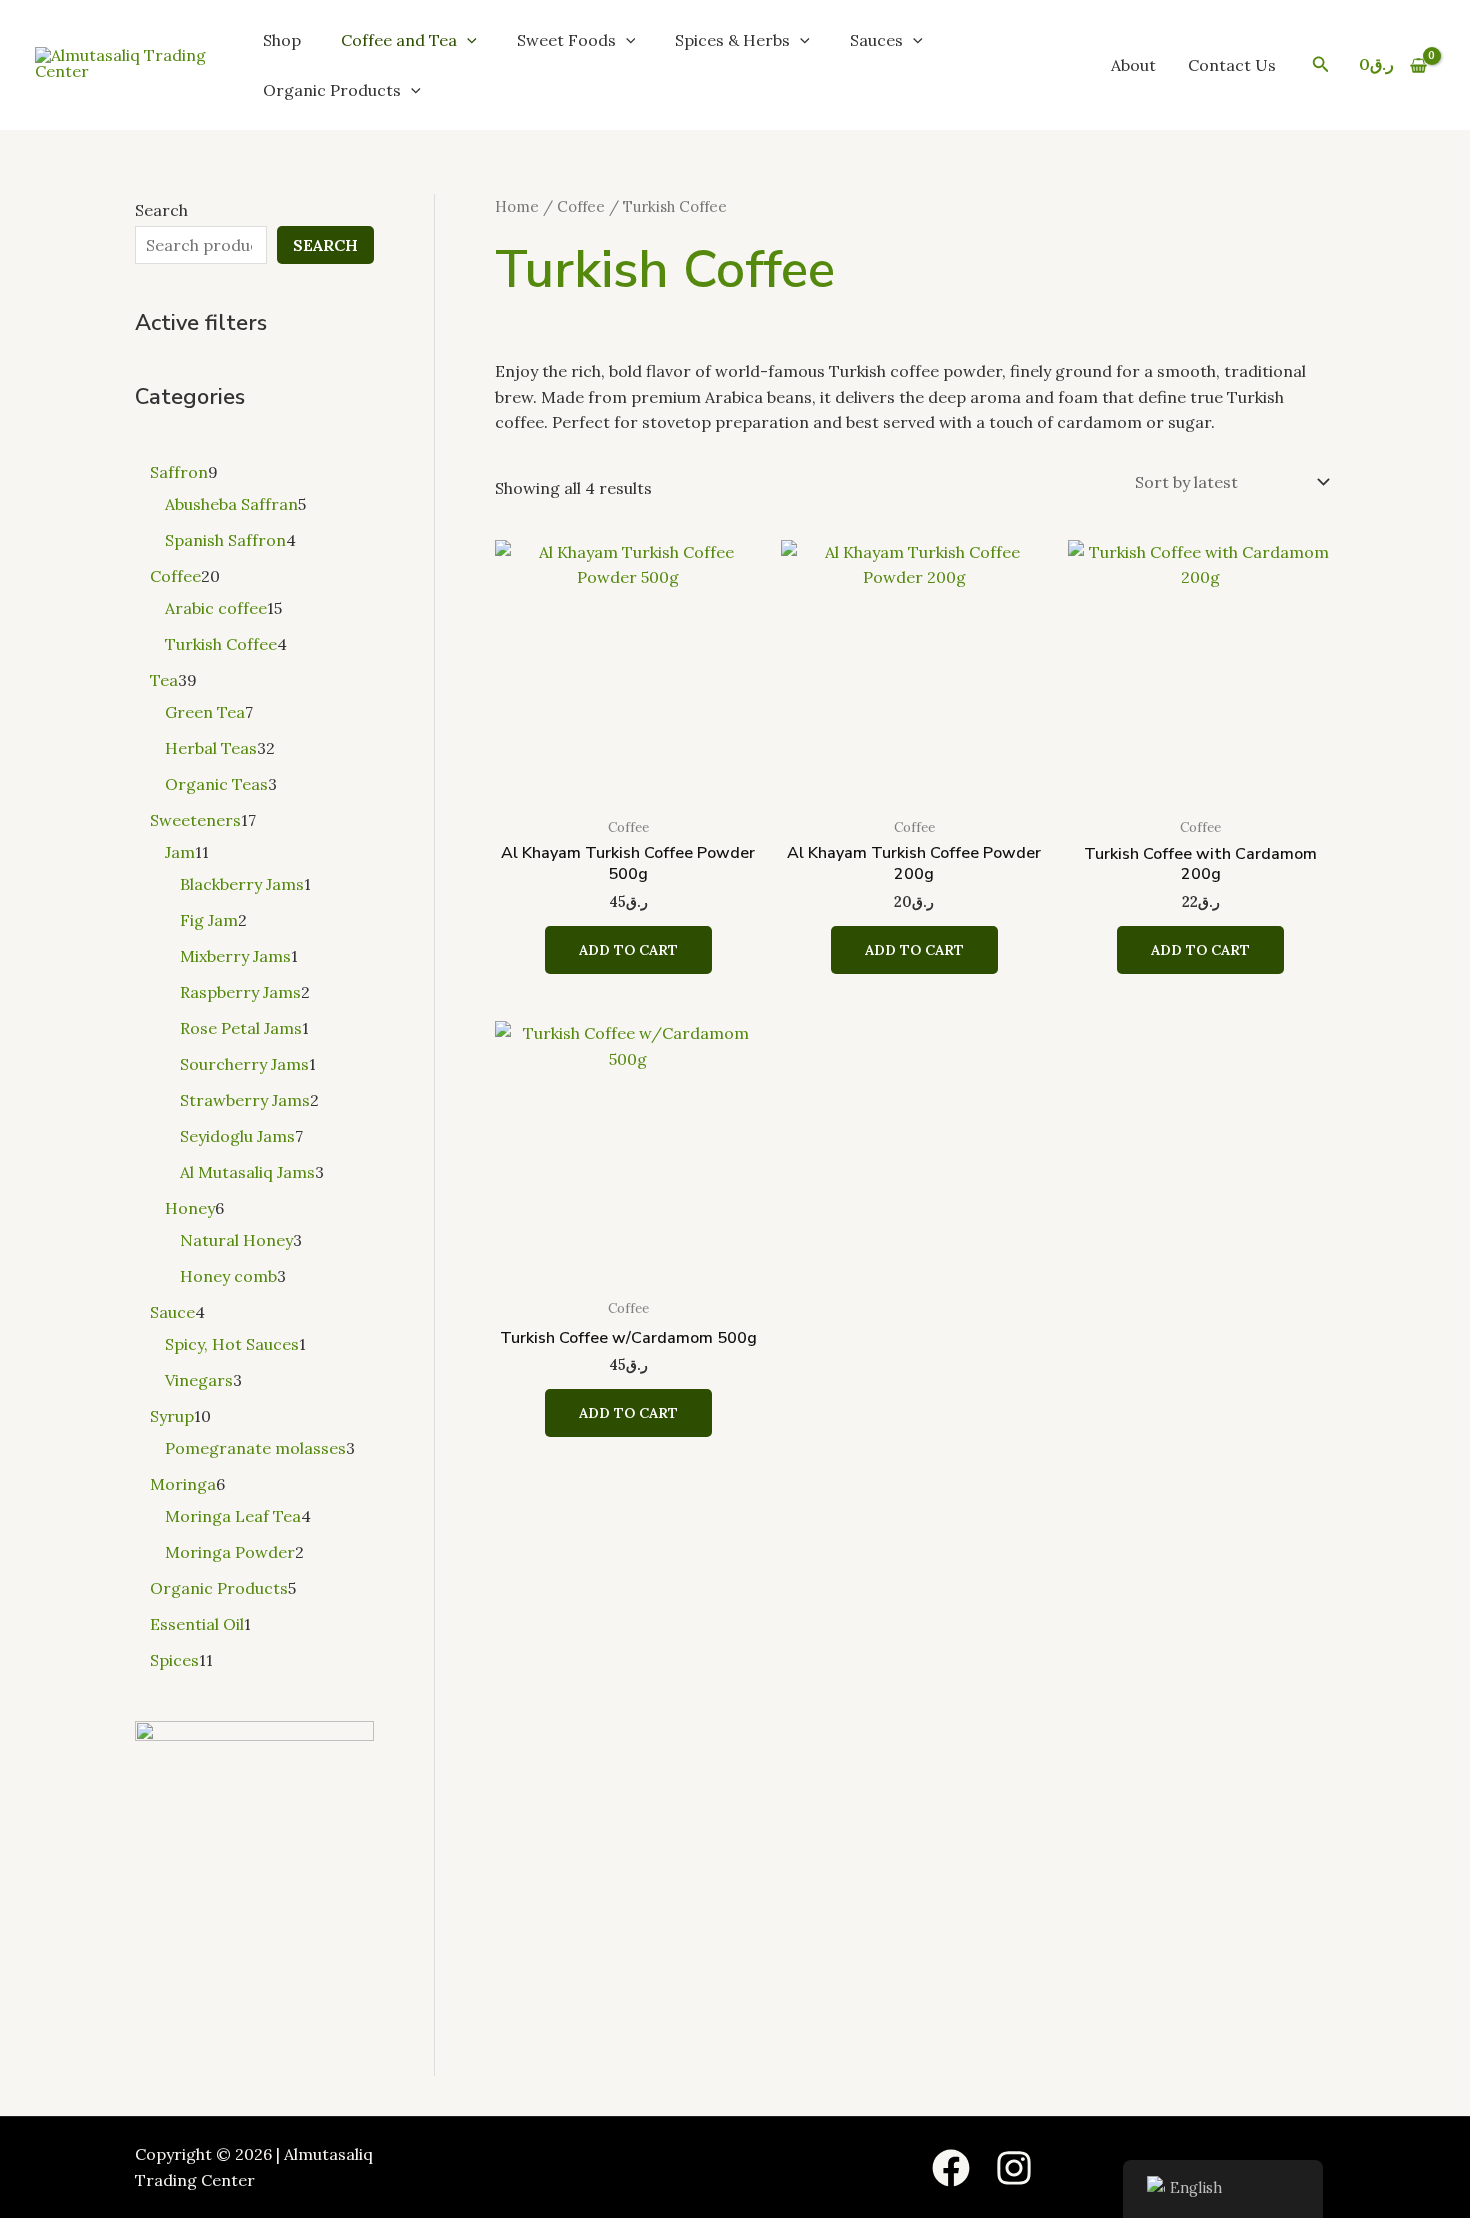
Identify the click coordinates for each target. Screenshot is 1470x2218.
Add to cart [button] (628, 950)
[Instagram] (1014, 2168)
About (1133, 65)
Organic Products (332, 90)
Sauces (876, 40)
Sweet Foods (566, 40)
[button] (467, 40)
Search (161, 210)
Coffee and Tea (399, 40)
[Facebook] (951, 2168)
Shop (282, 40)
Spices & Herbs (732, 40)
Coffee (581, 206)
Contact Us (1232, 65)
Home (517, 206)
